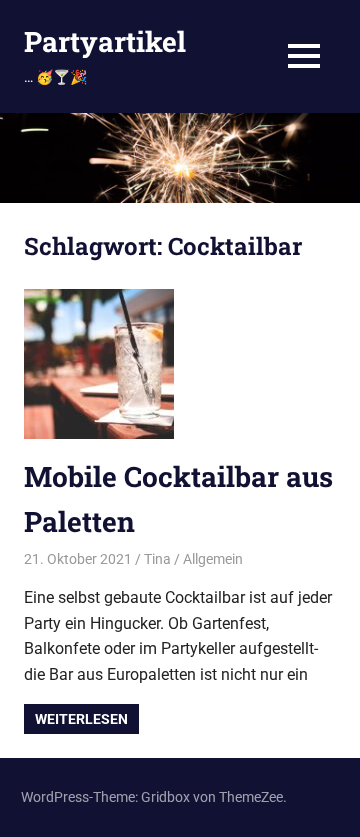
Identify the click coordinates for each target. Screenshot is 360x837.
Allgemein (213, 559)
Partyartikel (105, 41)
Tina (157, 559)
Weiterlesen (81, 719)
